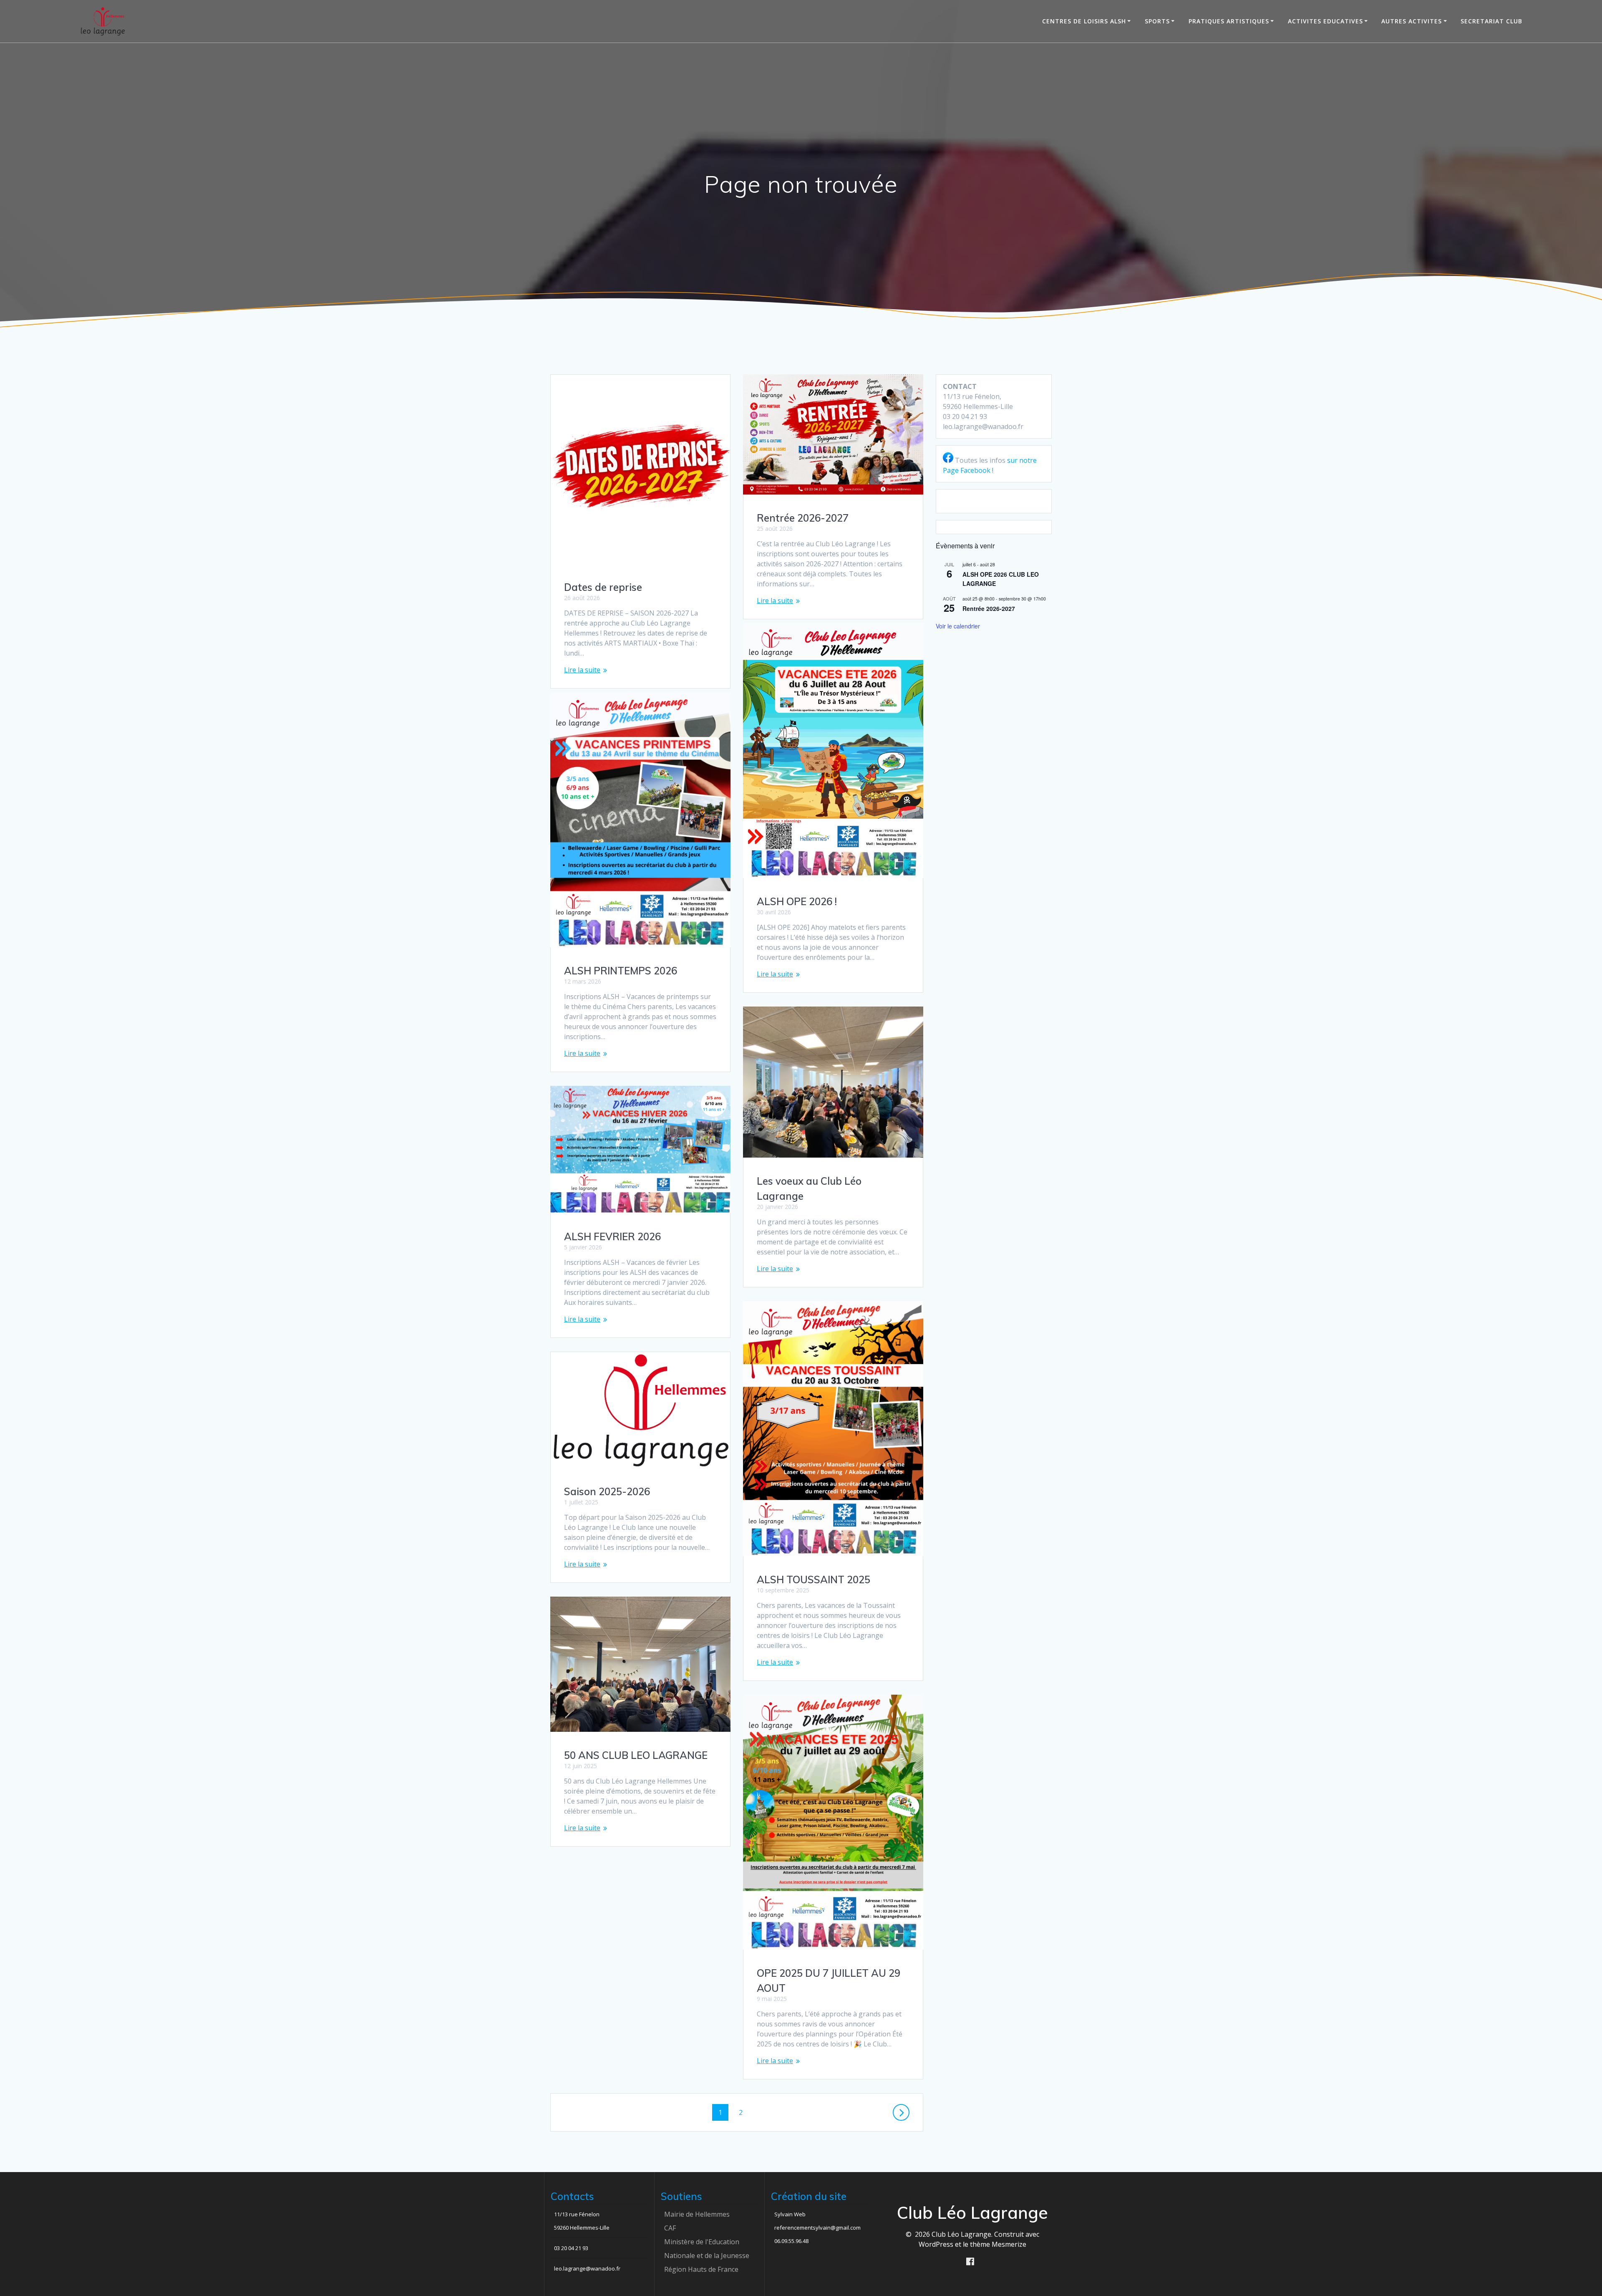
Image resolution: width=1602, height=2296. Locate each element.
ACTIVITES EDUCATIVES (1325, 21)
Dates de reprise (603, 587)
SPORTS (1157, 21)
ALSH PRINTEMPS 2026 (621, 971)
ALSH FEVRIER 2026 (612, 1236)
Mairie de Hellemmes (697, 2214)
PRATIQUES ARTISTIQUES (1229, 21)
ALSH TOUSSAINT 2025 (814, 1579)
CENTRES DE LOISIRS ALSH (1084, 21)
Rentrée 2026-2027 (803, 518)
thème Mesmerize (998, 2244)
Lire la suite (582, 670)
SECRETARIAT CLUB (1491, 21)
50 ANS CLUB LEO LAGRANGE (636, 1755)
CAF (670, 2228)
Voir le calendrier (958, 626)
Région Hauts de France (701, 2269)
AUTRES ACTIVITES (1412, 21)
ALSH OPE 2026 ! (797, 901)
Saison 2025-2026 (607, 1491)
